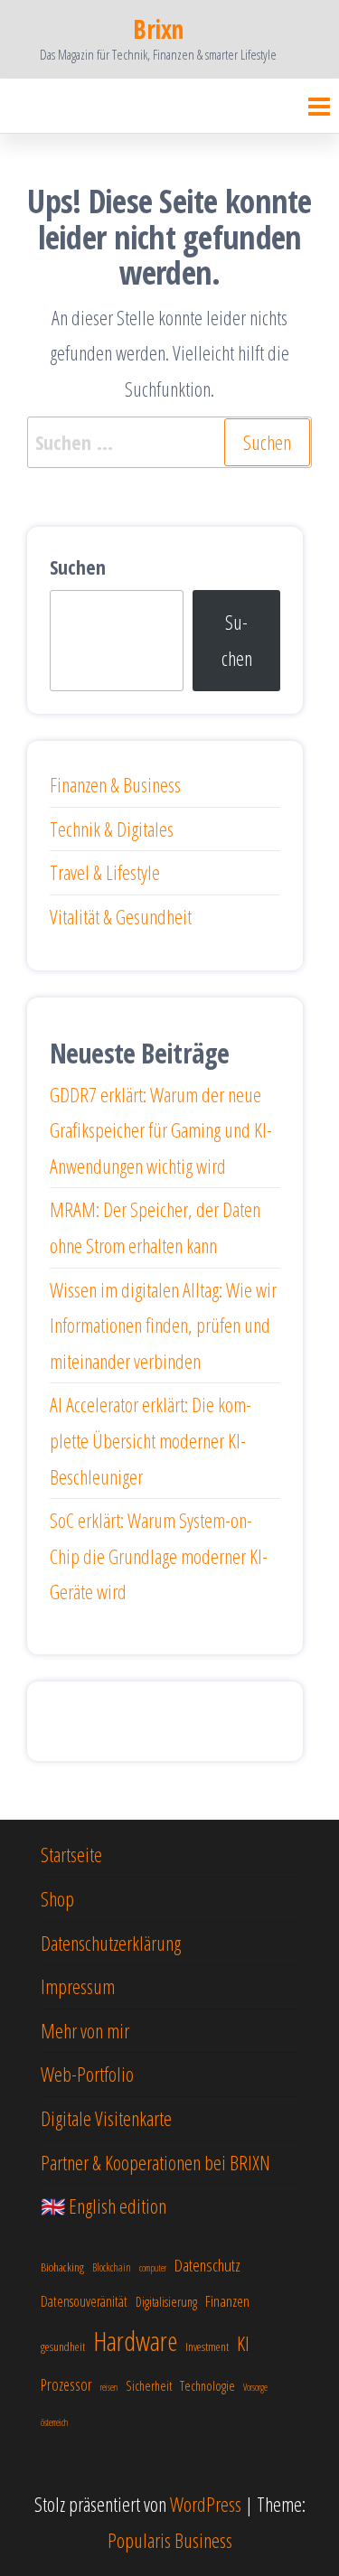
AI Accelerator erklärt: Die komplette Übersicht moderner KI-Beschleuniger (151, 1440)
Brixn (158, 29)
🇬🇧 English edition (104, 2206)
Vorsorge (255, 2387)
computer (153, 2268)
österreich (54, 2422)
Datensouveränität (84, 2301)
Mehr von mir (85, 2030)
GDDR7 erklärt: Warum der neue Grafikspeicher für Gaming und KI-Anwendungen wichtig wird (161, 1130)
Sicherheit (149, 2385)
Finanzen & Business (115, 784)
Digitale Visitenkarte (106, 2118)
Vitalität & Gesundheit (121, 916)
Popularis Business (170, 2540)
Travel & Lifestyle (105, 872)
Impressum (78, 1986)
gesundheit (63, 2347)
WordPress (206, 2504)
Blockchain (112, 2267)
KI (243, 2343)
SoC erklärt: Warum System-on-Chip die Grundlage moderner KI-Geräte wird (159, 1555)
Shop (57, 1898)
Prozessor (66, 2384)
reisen (109, 2387)
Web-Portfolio (87, 2074)
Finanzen (227, 2301)
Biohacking (62, 2267)
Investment (207, 2347)
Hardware (135, 2341)
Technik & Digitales (112, 829)
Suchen (78, 567)
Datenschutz (207, 2265)
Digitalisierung (166, 2301)
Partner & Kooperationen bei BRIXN (155, 2162)
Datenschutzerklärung (111, 1943)
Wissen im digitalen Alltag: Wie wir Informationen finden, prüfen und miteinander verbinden (163, 1325)
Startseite (71, 1854)
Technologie (207, 2385)
